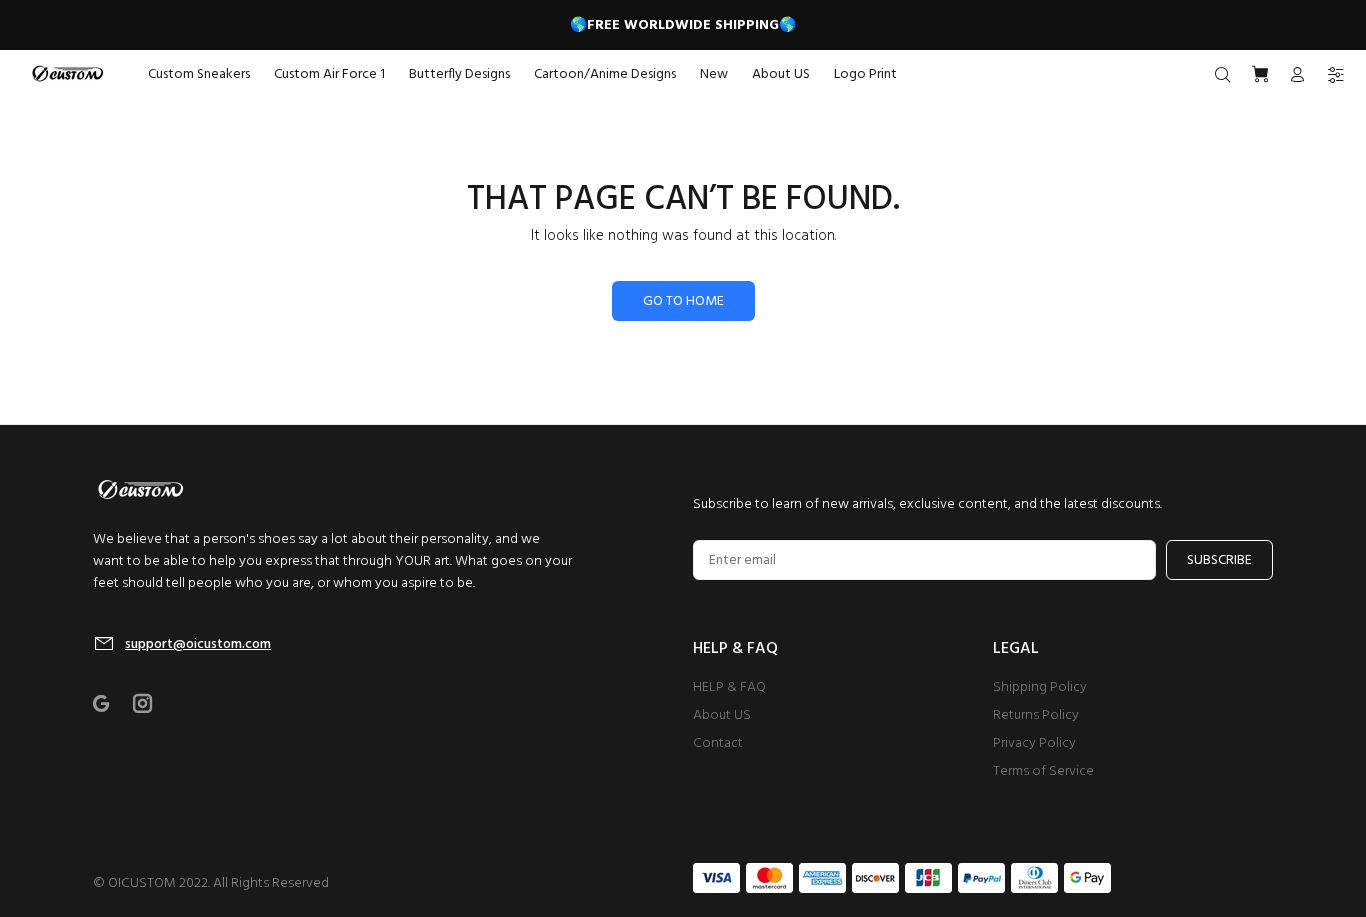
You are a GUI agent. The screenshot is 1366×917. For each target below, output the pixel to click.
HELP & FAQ (729, 687)
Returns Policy (1036, 715)
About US (722, 715)
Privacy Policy (1034, 743)
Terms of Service (1043, 771)
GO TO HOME (683, 301)
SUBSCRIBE (1219, 560)
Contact (718, 743)
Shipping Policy (1040, 687)
